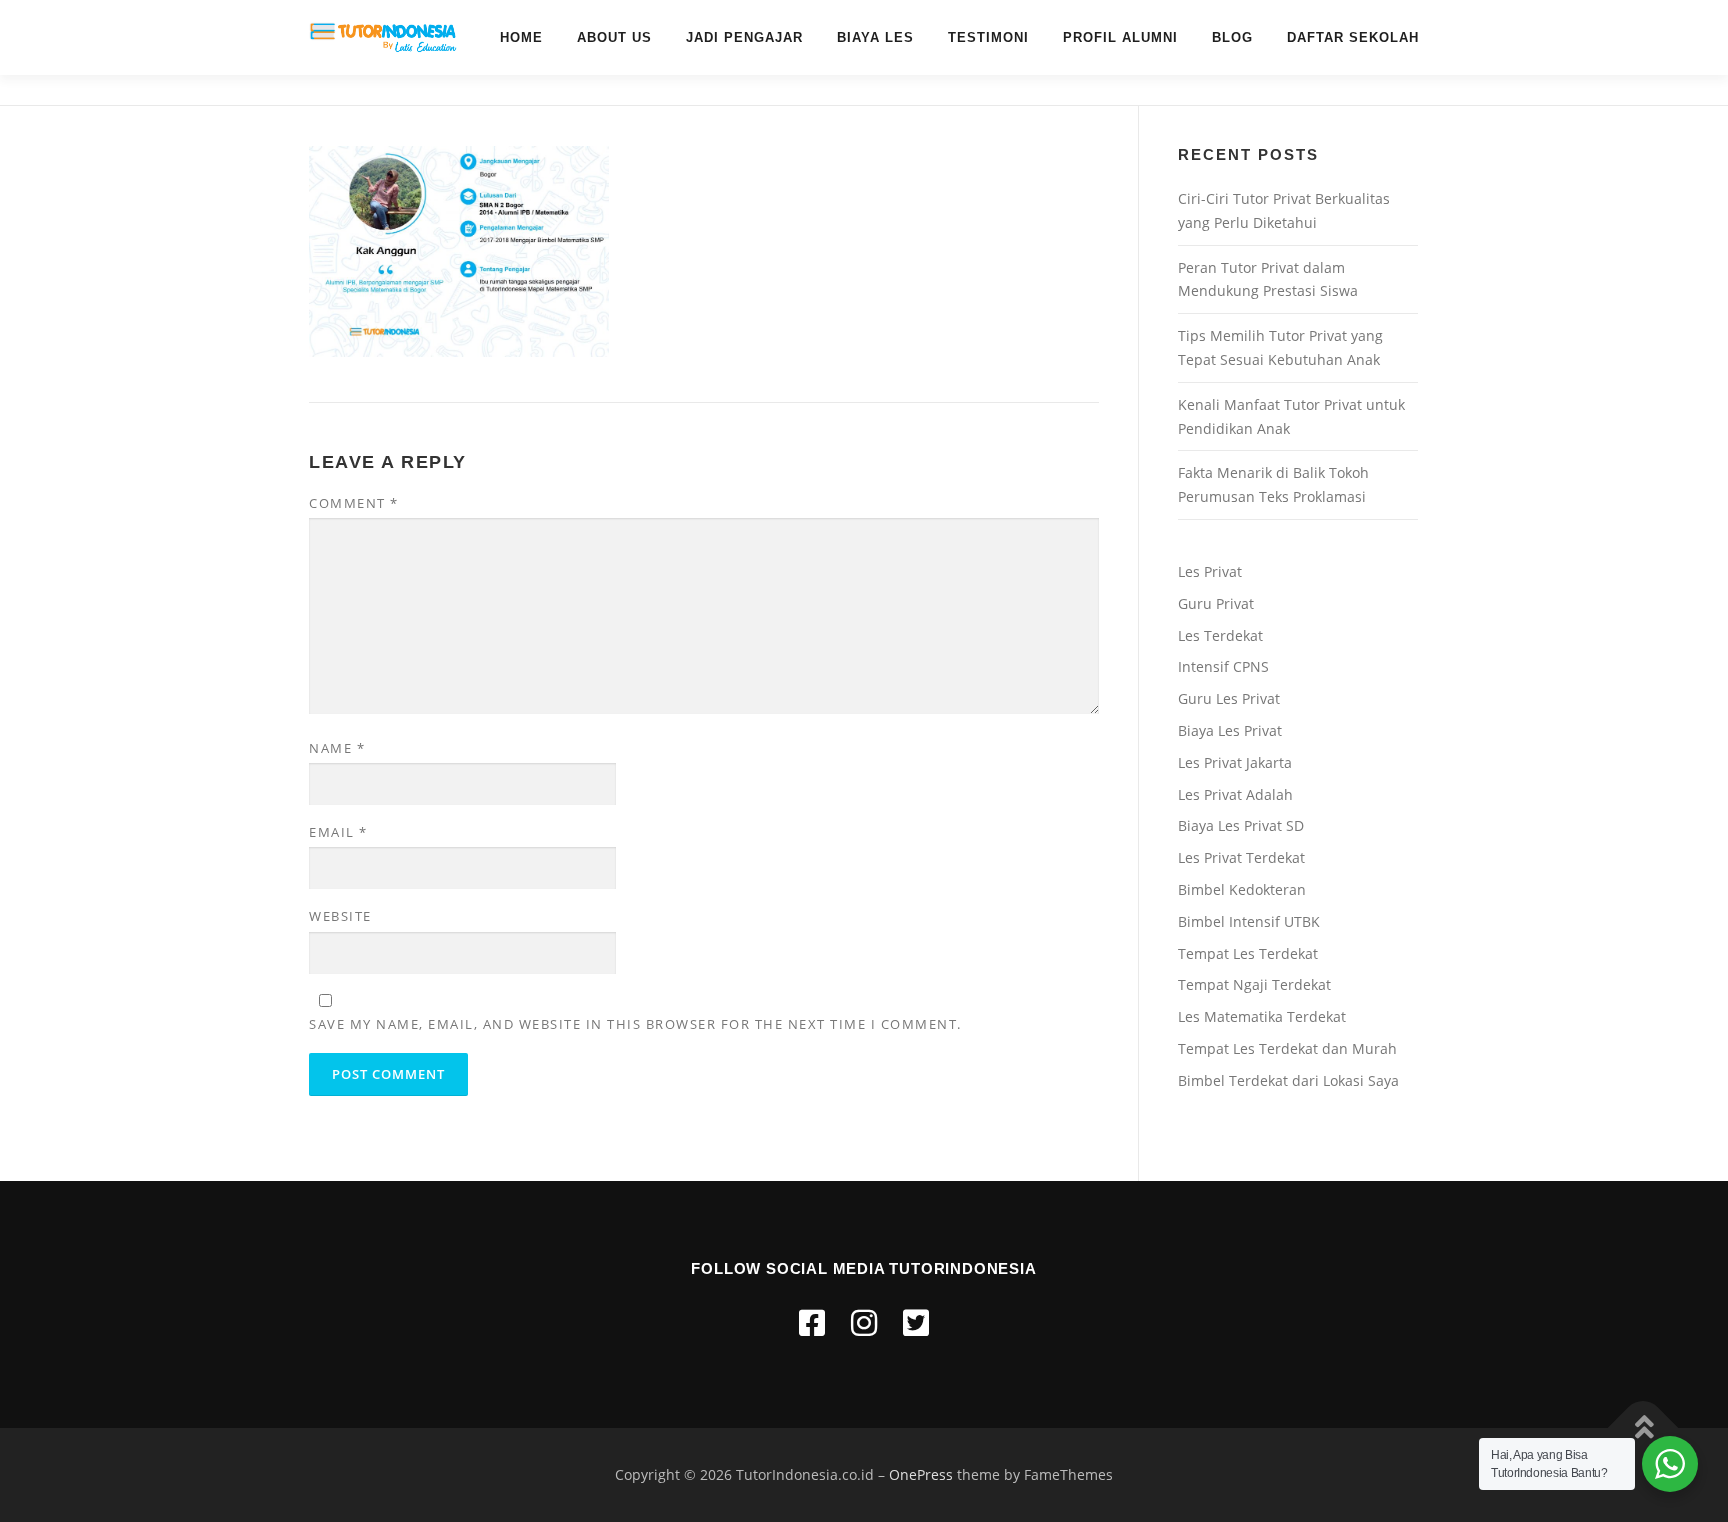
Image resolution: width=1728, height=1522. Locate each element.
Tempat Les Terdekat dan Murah (1287, 1048)
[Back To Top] (1643, 1428)
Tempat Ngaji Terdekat (1254, 984)
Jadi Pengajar (744, 37)
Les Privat (1210, 571)
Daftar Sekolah (1353, 37)
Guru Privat (1216, 603)
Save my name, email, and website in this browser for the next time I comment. (635, 1024)
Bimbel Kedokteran (1242, 889)
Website (340, 916)
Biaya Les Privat (1230, 730)
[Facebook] (812, 1322)
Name (337, 748)
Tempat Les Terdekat (1248, 953)
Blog (1232, 37)
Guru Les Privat (1229, 698)
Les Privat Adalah (1235, 794)
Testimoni (988, 37)
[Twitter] (916, 1322)
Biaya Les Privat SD (1241, 825)
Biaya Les (875, 37)
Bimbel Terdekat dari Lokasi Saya (1288, 1080)
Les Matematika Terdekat (1262, 1016)
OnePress (921, 1474)
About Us (614, 37)
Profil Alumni (1120, 37)
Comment (354, 503)
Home (521, 37)
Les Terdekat (1220, 635)
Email (338, 832)
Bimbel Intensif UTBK (1249, 921)
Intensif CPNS (1223, 666)
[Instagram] (864, 1322)
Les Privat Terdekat (1241, 857)
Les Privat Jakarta (1235, 762)
